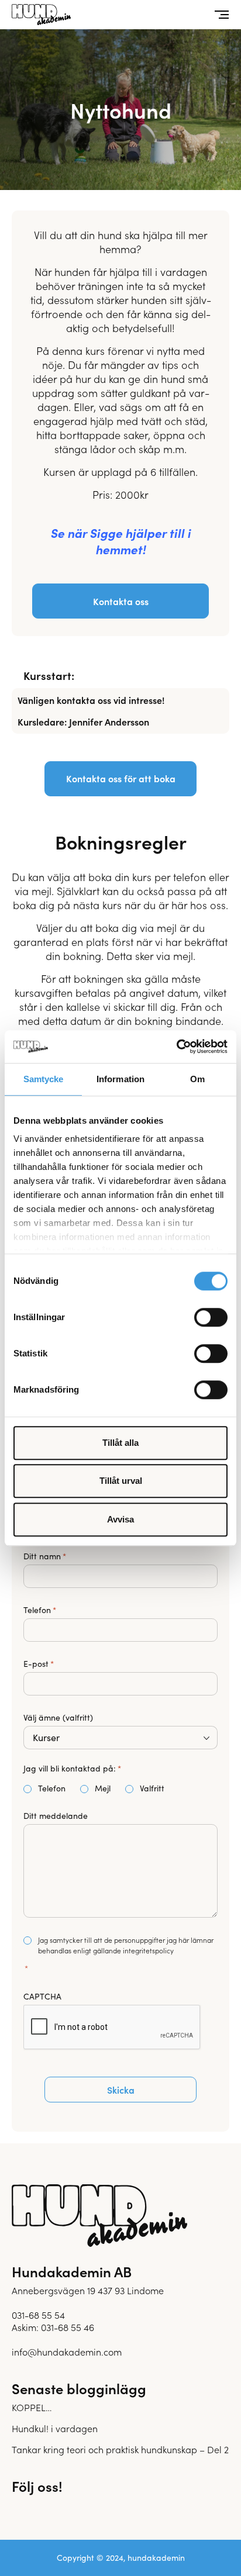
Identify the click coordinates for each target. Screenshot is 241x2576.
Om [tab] (197, 1079)
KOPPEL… (32, 2407)
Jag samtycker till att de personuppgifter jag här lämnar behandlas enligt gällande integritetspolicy (126, 1945)
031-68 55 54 (38, 2315)
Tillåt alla (120, 1443)
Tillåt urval (121, 1481)
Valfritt (143, 1788)
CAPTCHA (42, 1997)
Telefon (40, 1610)
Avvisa (120, 1519)
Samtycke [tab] (44, 1079)
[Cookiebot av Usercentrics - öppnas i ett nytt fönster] (176, 1047)
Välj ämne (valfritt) (58, 1718)
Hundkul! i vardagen (55, 2428)
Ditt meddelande (56, 1816)
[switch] (211, 1317)
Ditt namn (45, 1556)
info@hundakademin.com (67, 2351)
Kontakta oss (121, 601)
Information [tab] (120, 1079)
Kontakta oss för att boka (121, 778)
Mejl (87, 1788)
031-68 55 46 (68, 2327)
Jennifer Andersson (109, 721)
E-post (39, 1664)
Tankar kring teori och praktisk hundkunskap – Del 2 (120, 2449)
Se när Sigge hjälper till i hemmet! (120, 541)
